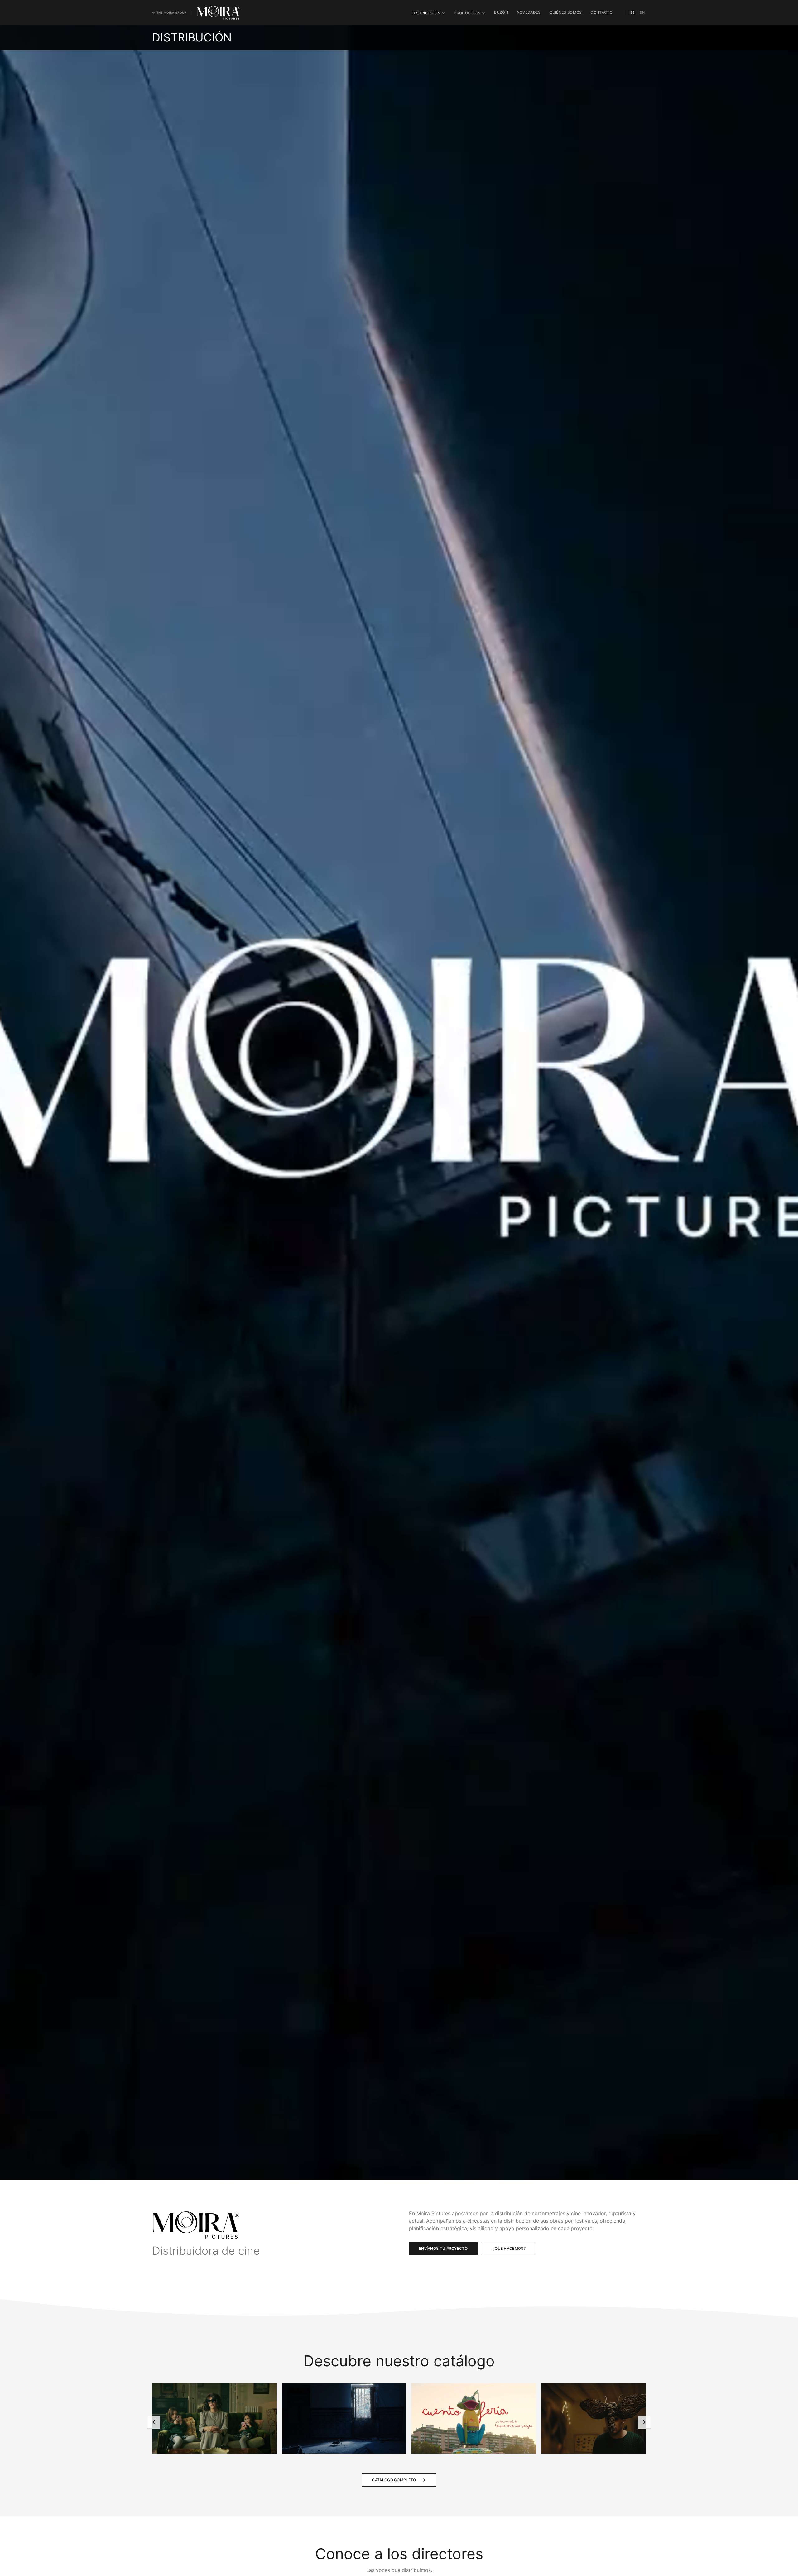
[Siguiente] (644, 2422)
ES (633, 12)
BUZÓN (501, 12)
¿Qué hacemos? (509, 2248)
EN (642, 12)
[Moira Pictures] (218, 12)
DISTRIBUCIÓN (426, 13)
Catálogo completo (394, 2480)
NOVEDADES (529, 12)
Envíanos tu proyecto (443, 2248)
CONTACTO (601, 12)
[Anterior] (154, 2422)
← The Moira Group (169, 12)
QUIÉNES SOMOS (566, 12)
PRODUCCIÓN (467, 13)
